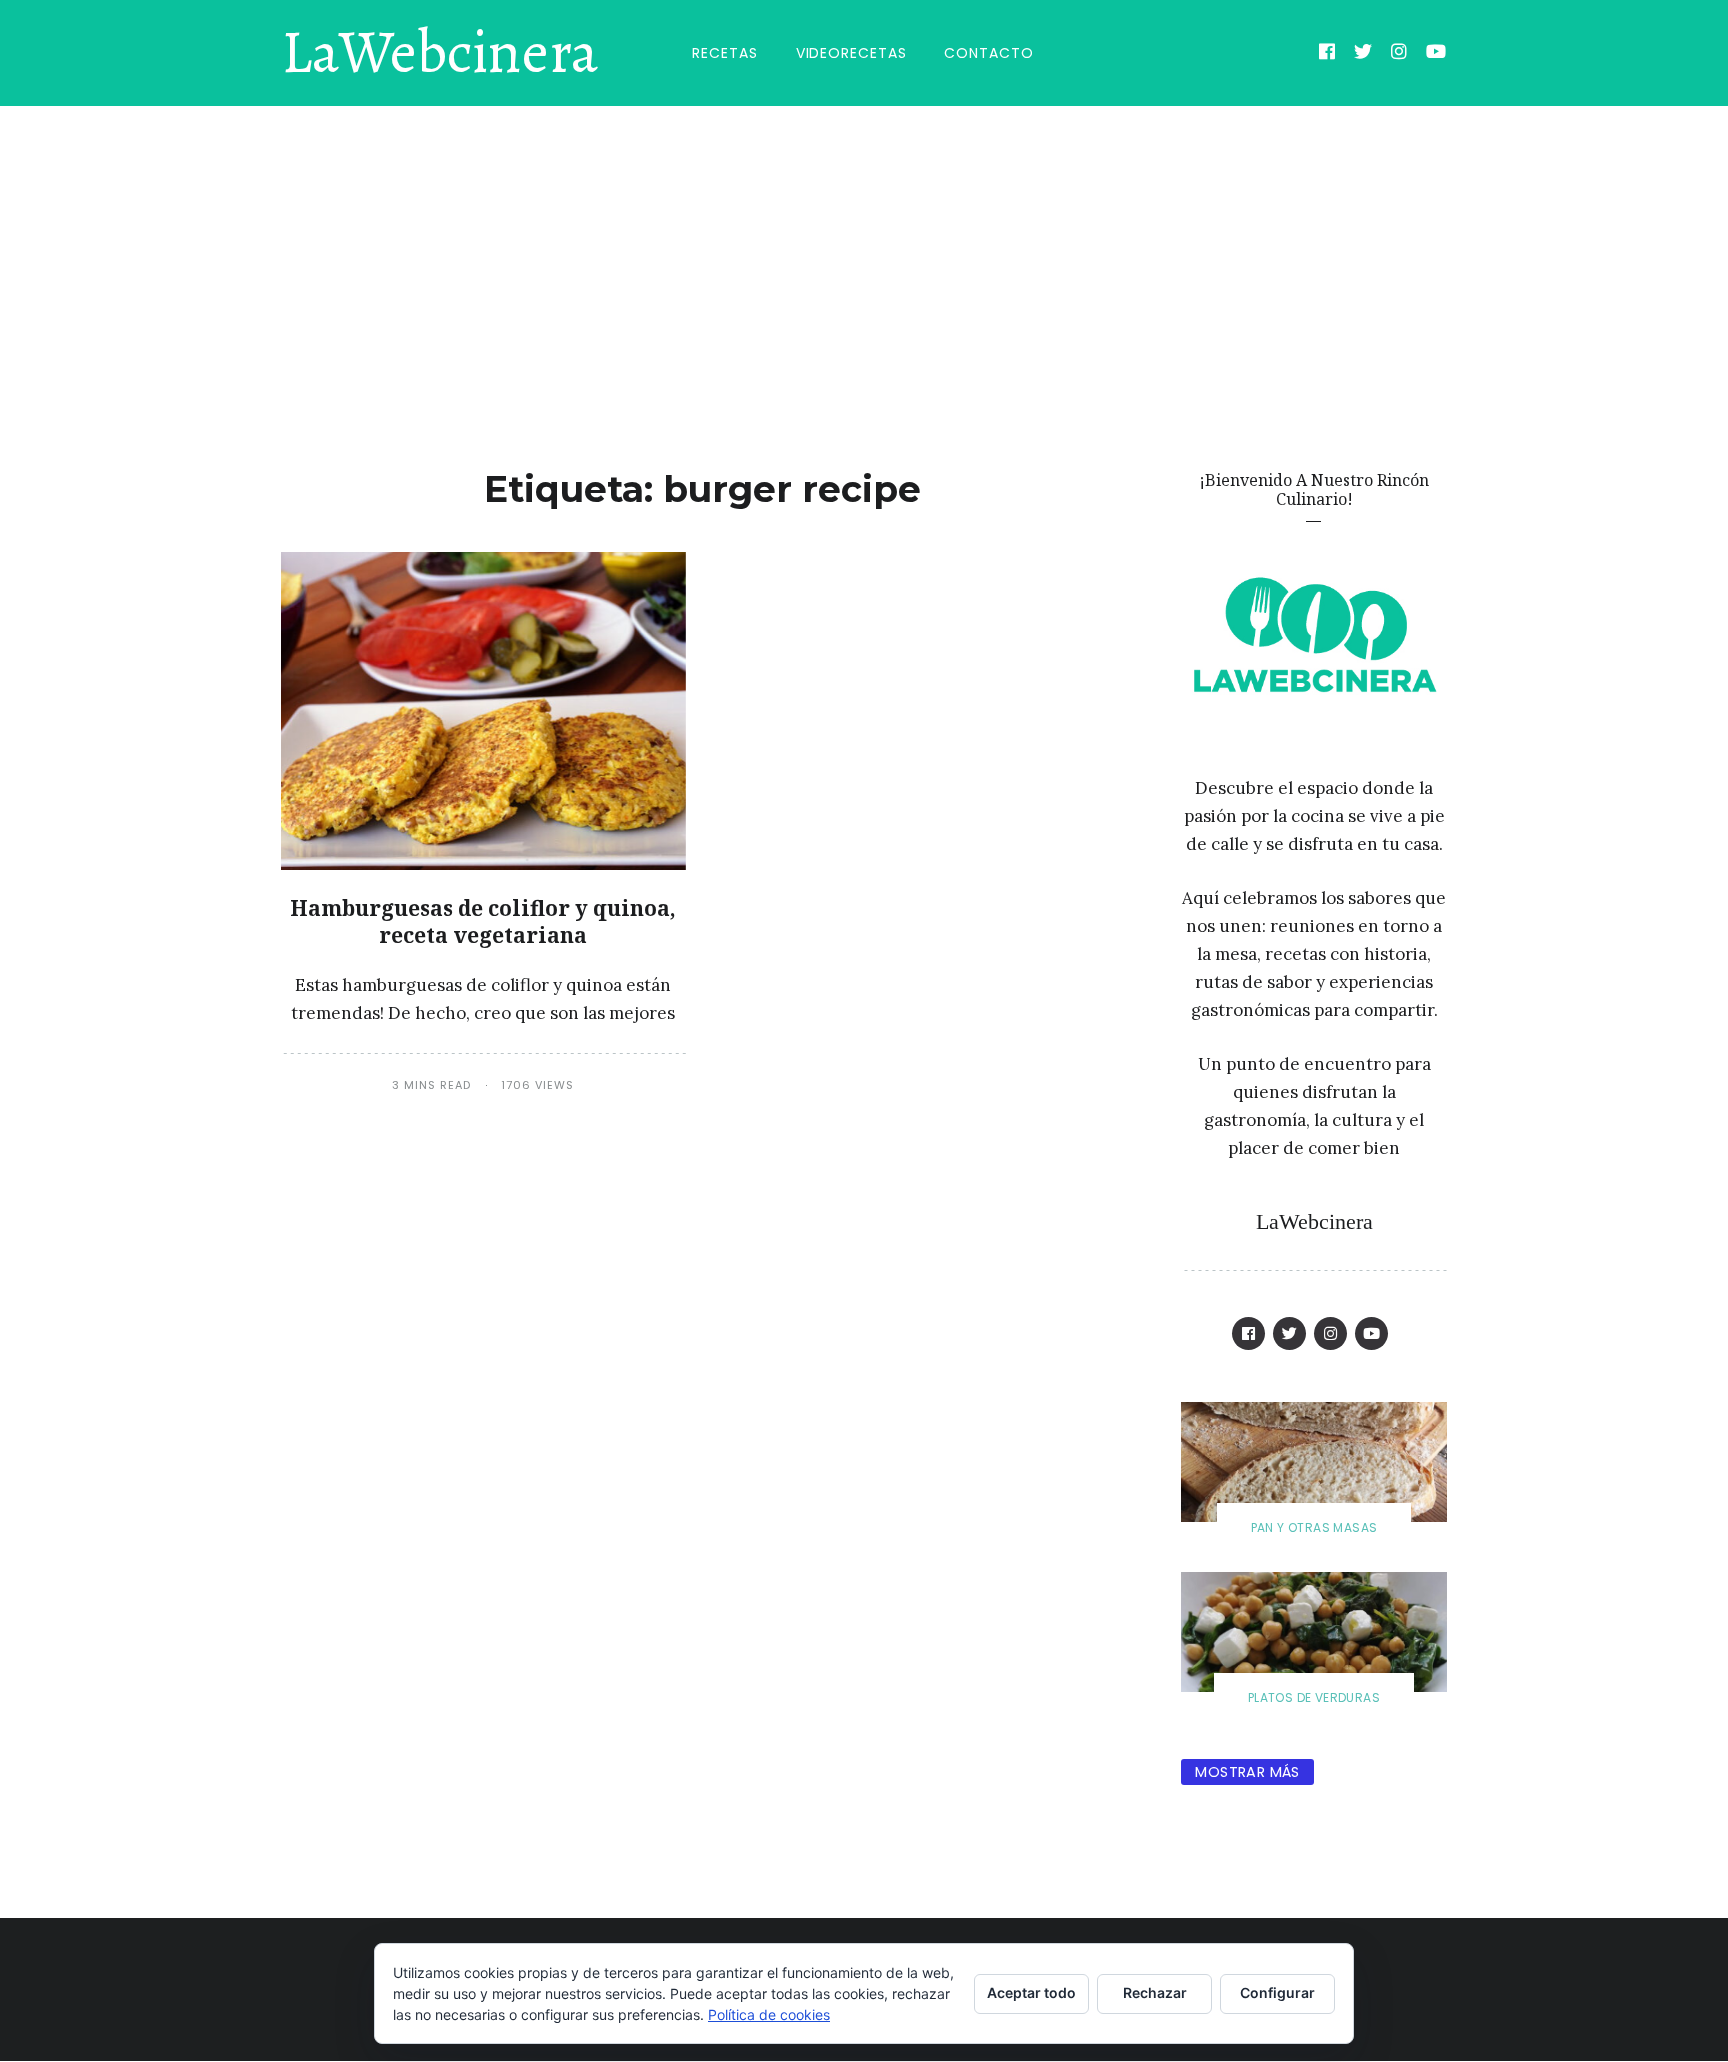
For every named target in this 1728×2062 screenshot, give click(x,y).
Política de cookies (769, 2014)
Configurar (1277, 1992)
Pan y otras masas (1314, 1527)
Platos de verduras (1314, 1697)
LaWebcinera (439, 53)
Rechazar (1155, 1992)
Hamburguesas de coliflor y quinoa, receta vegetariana (483, 921)
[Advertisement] (864, 256)
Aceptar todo (1031, 1992)
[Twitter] (1363, 54)
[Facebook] (1327, 54)
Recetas (724, 53)
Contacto (988, 53)
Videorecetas (851, 53)
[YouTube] (1436, 54)
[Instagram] (1399, 54)
